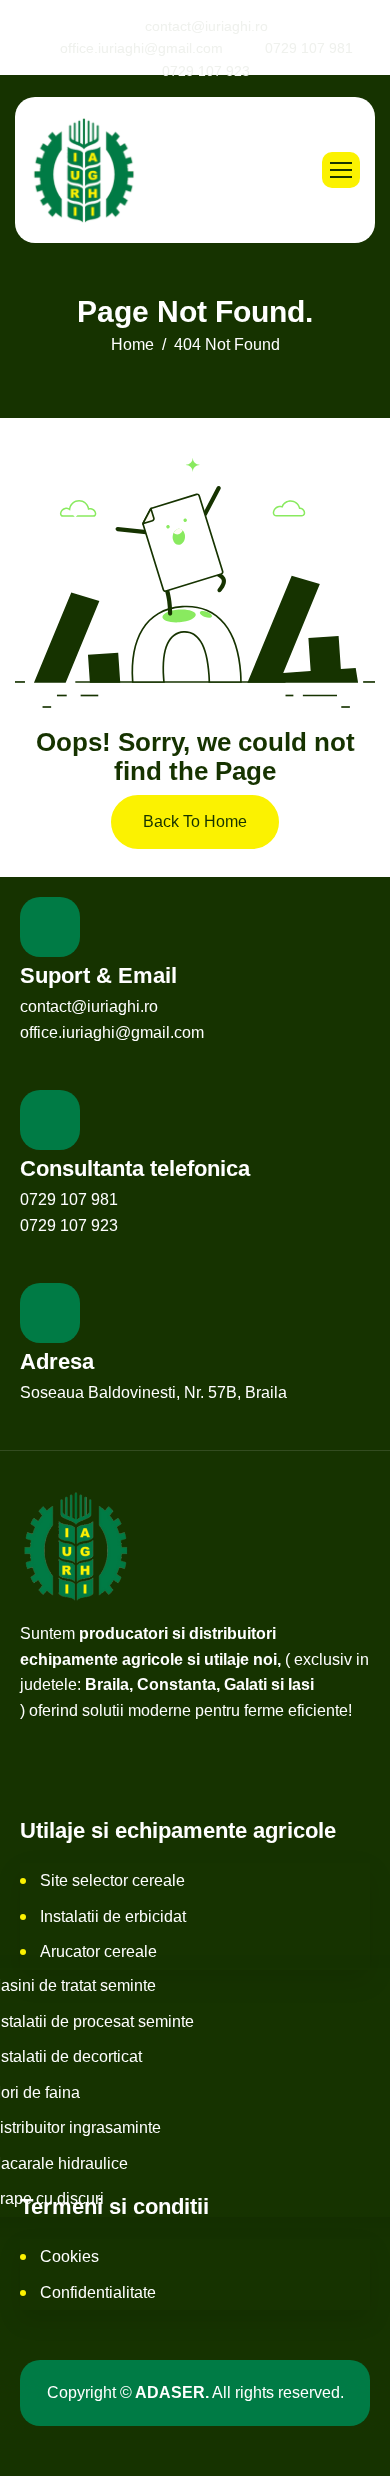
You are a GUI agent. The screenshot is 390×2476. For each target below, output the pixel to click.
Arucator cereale (98, 1951)
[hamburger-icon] (341, 170)
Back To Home (195, 821)
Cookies (69, 2256)
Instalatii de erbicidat (113, 1916)
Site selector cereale (112, 1880)
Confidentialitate (98, 2292)
